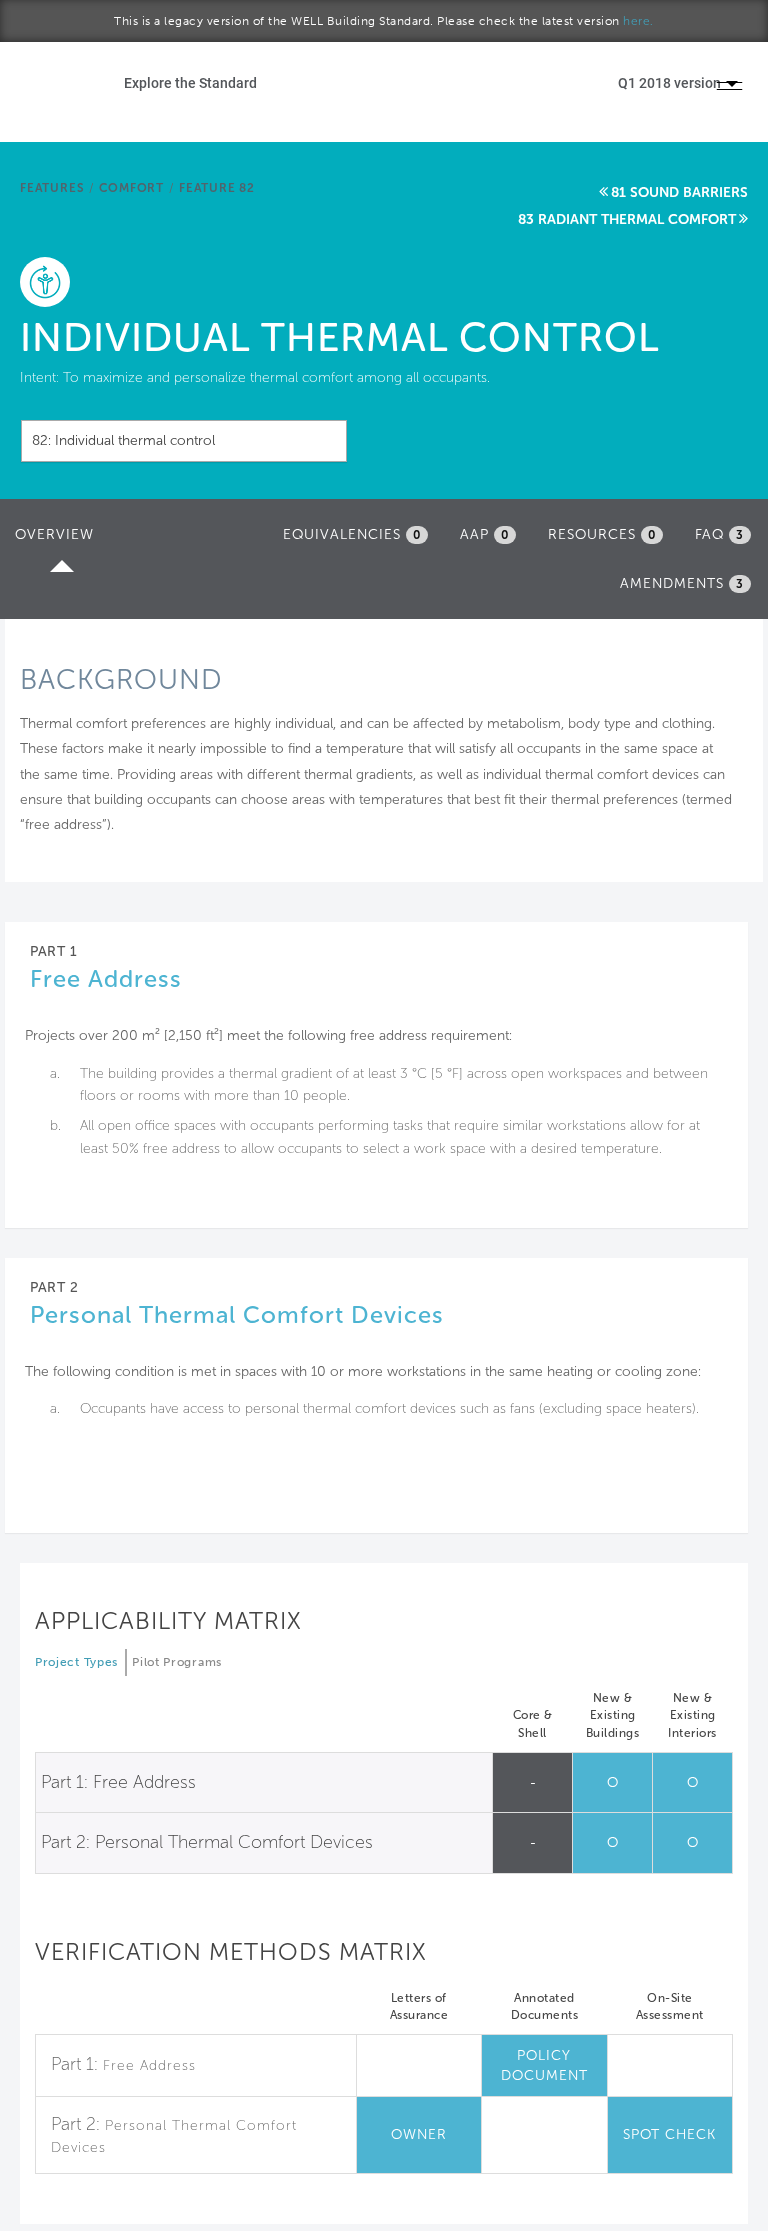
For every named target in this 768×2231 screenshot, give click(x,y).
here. (638, 21)
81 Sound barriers (679, 192)
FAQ (719, 534)
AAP (484, 534)
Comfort (131, 188)
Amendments (682, 583)
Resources (602, 534)
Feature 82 (217, 188)
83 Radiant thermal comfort (627, 219)
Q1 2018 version (671, 82)
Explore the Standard (190, 82)
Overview (59, 540)
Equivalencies (352, 534)
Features (52, 188)
